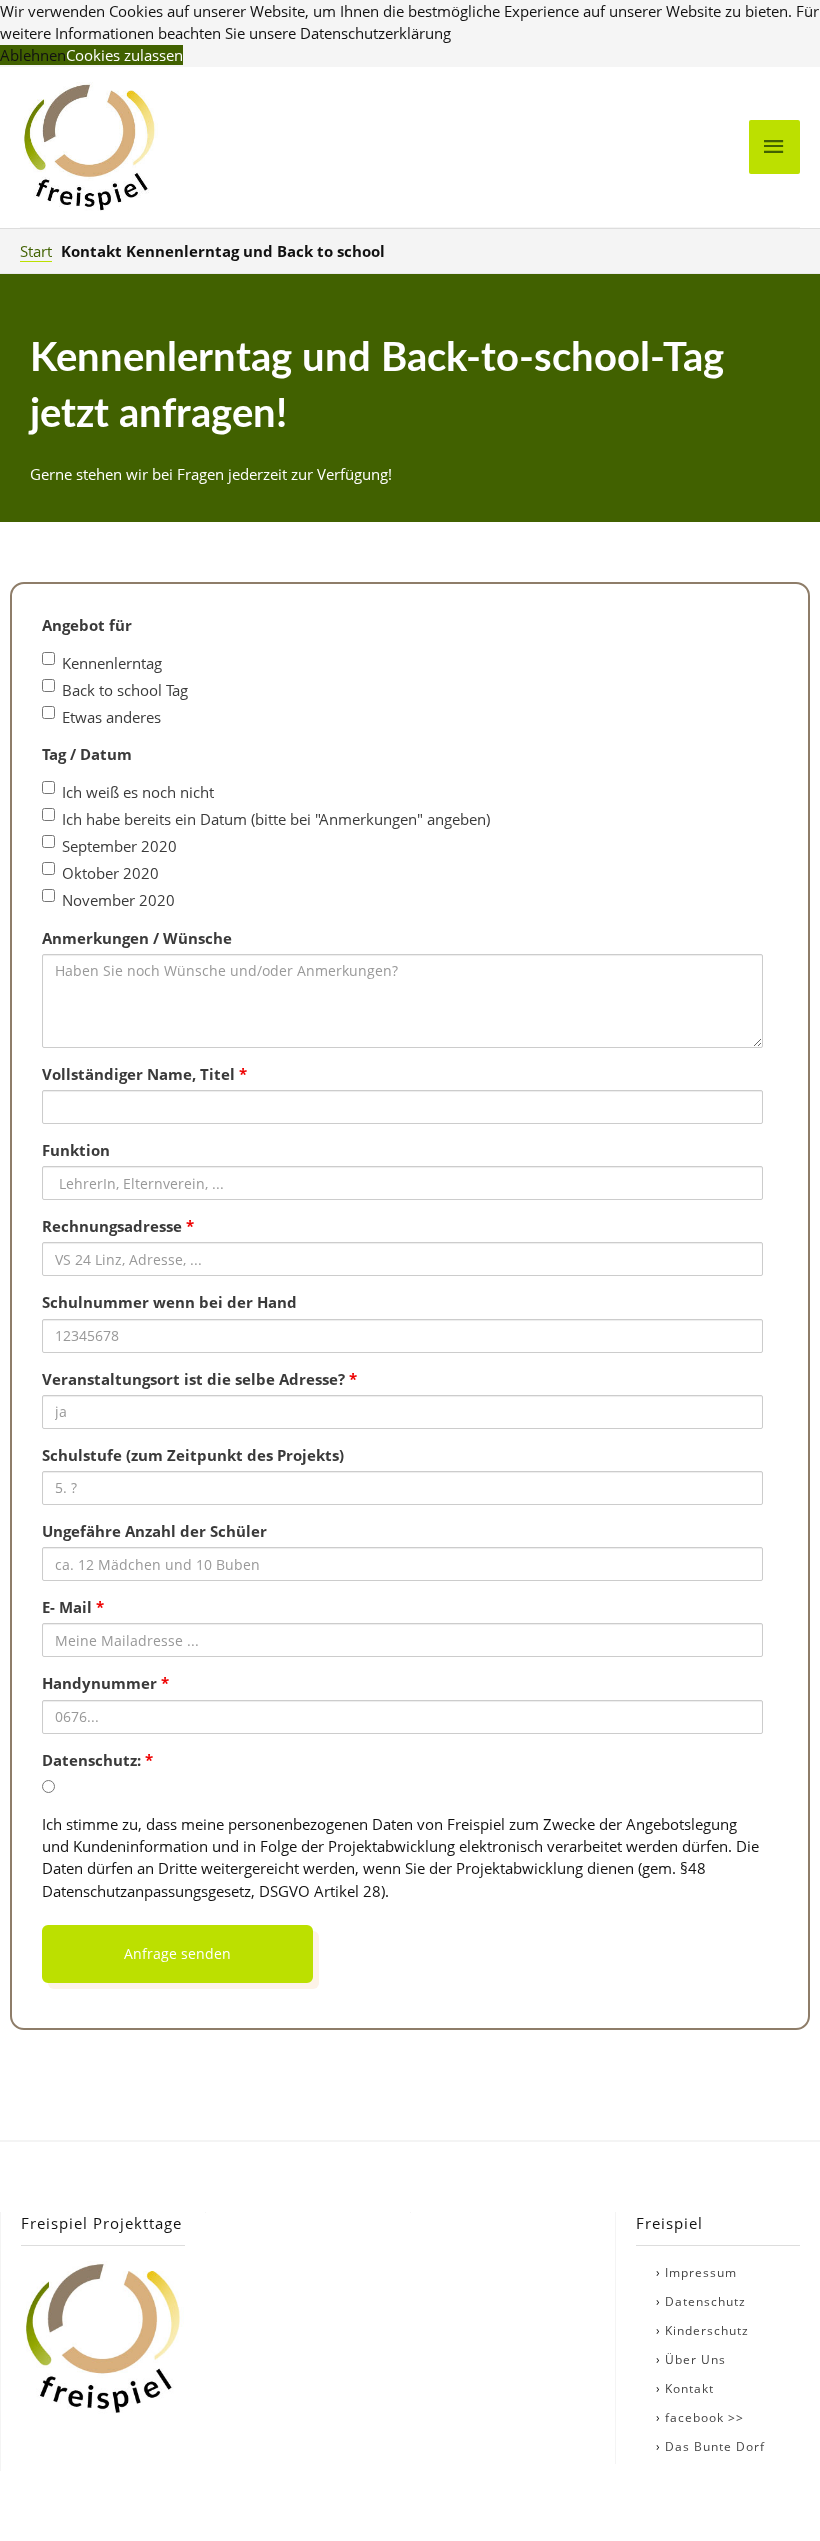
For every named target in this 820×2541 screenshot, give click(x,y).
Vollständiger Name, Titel (144, 1074)
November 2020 (118, 900)
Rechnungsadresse (118, 1226)
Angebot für (87, 625)
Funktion (76, 1150)
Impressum (701, 2272)
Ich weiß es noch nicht (138, 792)
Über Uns (695, 2359)
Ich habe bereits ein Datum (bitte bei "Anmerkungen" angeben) (276, 819)
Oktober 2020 (110, 873)
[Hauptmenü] (775, 147)
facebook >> (704, 2417)
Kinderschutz (707, 2330)
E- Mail (73, 1607)
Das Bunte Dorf (715, 2446)
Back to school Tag (125, 690)
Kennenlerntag (112, 663)
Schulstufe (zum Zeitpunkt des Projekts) (193, 1455)
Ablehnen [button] (33, 55)
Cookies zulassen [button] (124, 55)
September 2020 (119, 846)
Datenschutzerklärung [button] (375, 33)
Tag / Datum (87, 754)
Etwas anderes (111, 717)
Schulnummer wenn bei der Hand (169, 1302)
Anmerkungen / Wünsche (137, 938)
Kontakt (689, 2388)
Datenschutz (705, 2301)
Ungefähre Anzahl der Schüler (154, 1531)
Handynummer (105, 1683)
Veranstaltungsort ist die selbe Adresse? (199, 1379)
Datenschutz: (97, 1760)
